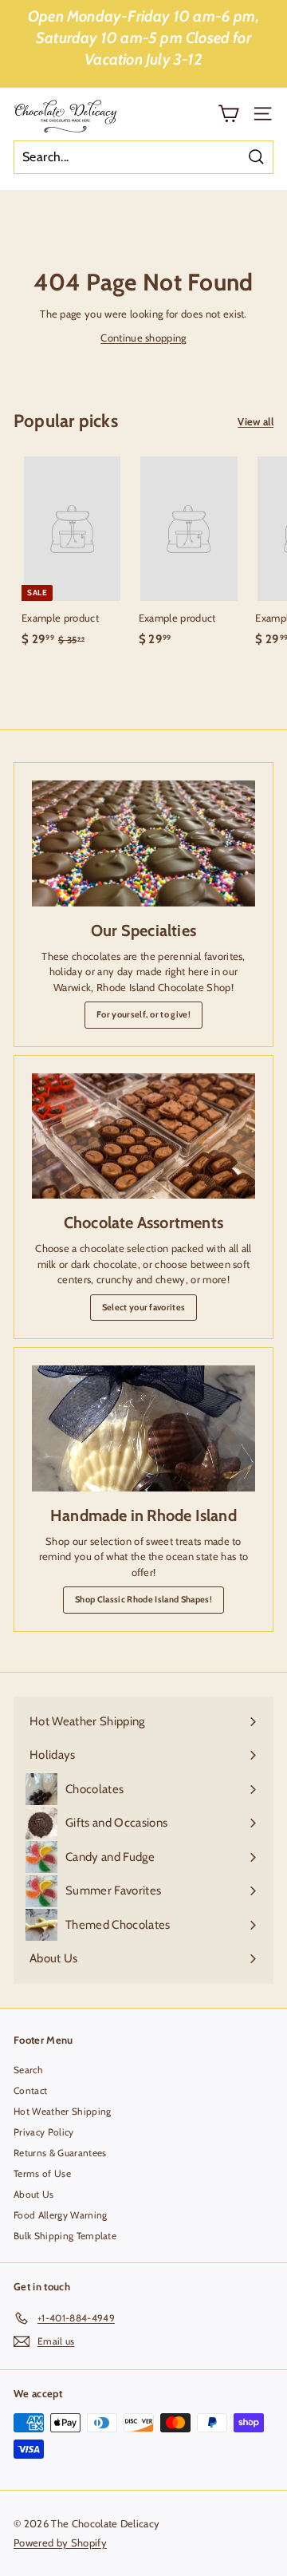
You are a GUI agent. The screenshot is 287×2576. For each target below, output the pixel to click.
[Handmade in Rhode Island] (143, 1428)
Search (28, 2070)
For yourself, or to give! (143, 1014)
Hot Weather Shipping (63, 2111)
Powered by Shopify (60, 2542)
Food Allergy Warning (61, 2215)
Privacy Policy (44, 2132)
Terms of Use (42, 2173)
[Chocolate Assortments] (143, 1136)
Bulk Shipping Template (65, 2236)
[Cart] (228, 114)
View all (256, 421)
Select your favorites (144, 1307)
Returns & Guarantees (60, 2153)
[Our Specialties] (143, 844)
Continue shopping (143, 338)
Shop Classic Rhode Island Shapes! (143, 1599)
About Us (34, 2194)
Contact (30, 2090)
